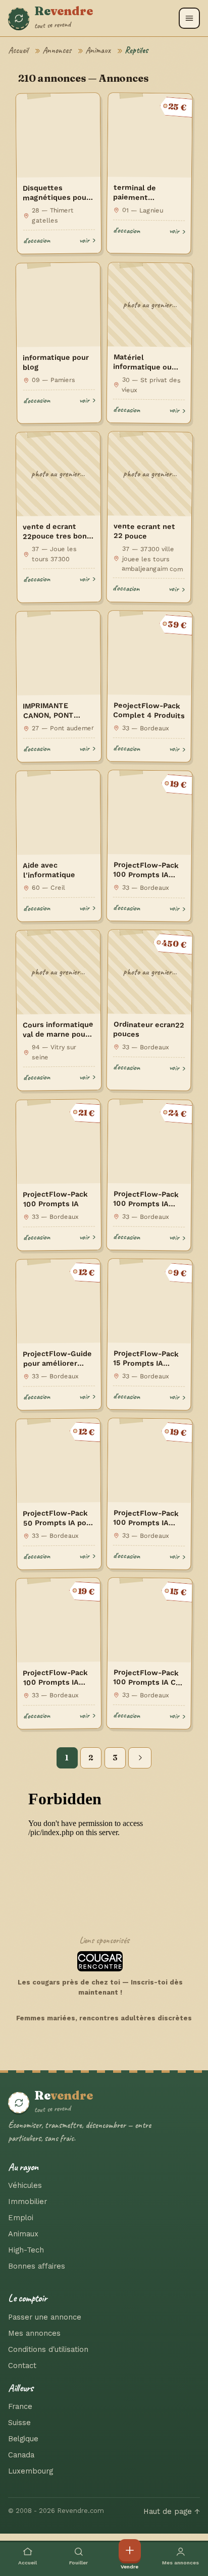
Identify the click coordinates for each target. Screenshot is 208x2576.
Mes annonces (34, 2333)
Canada (21, 2455)
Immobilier (28, 2202)
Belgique (23, 2439)
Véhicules (25, 2185)
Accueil (18, 50)
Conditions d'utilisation (48, 2349)
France (20, 2406)
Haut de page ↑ (172, 2511)
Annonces (57, 50)
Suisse (19, 2423)
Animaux (98, 50)
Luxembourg (31, 2471)
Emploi (21, 2218)
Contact (22, 2366)
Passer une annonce (45, 2317)
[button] (189, 18)
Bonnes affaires (37, 2266)
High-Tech (26, 2250)
